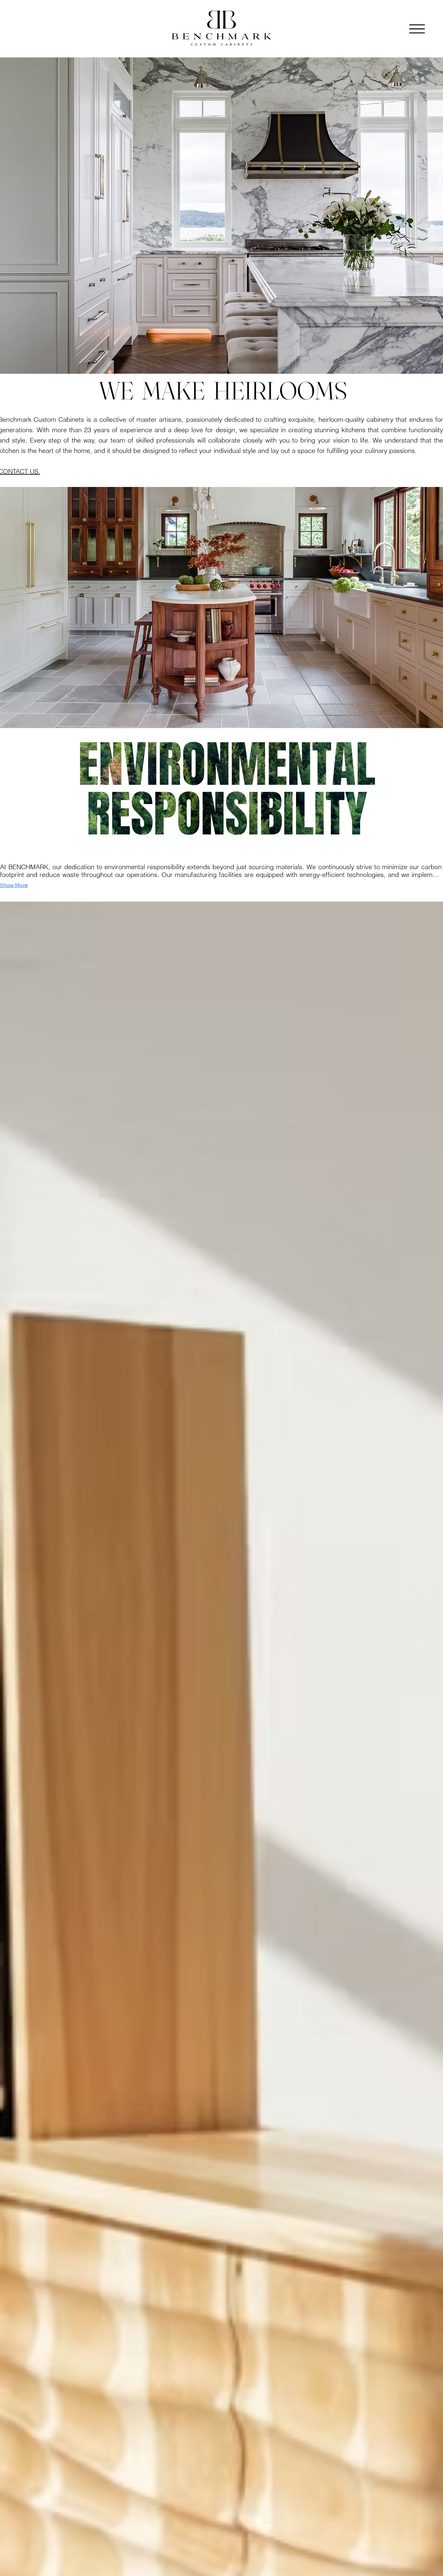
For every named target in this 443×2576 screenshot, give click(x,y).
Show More (14, 885)
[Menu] (417, 29)
